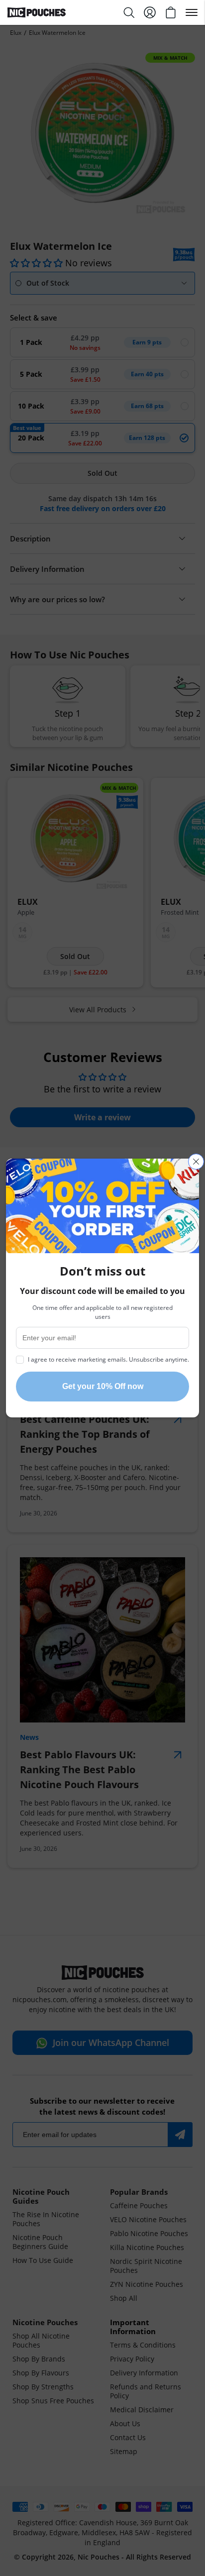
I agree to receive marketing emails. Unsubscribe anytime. (108, 1359)
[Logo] (55, 12)
